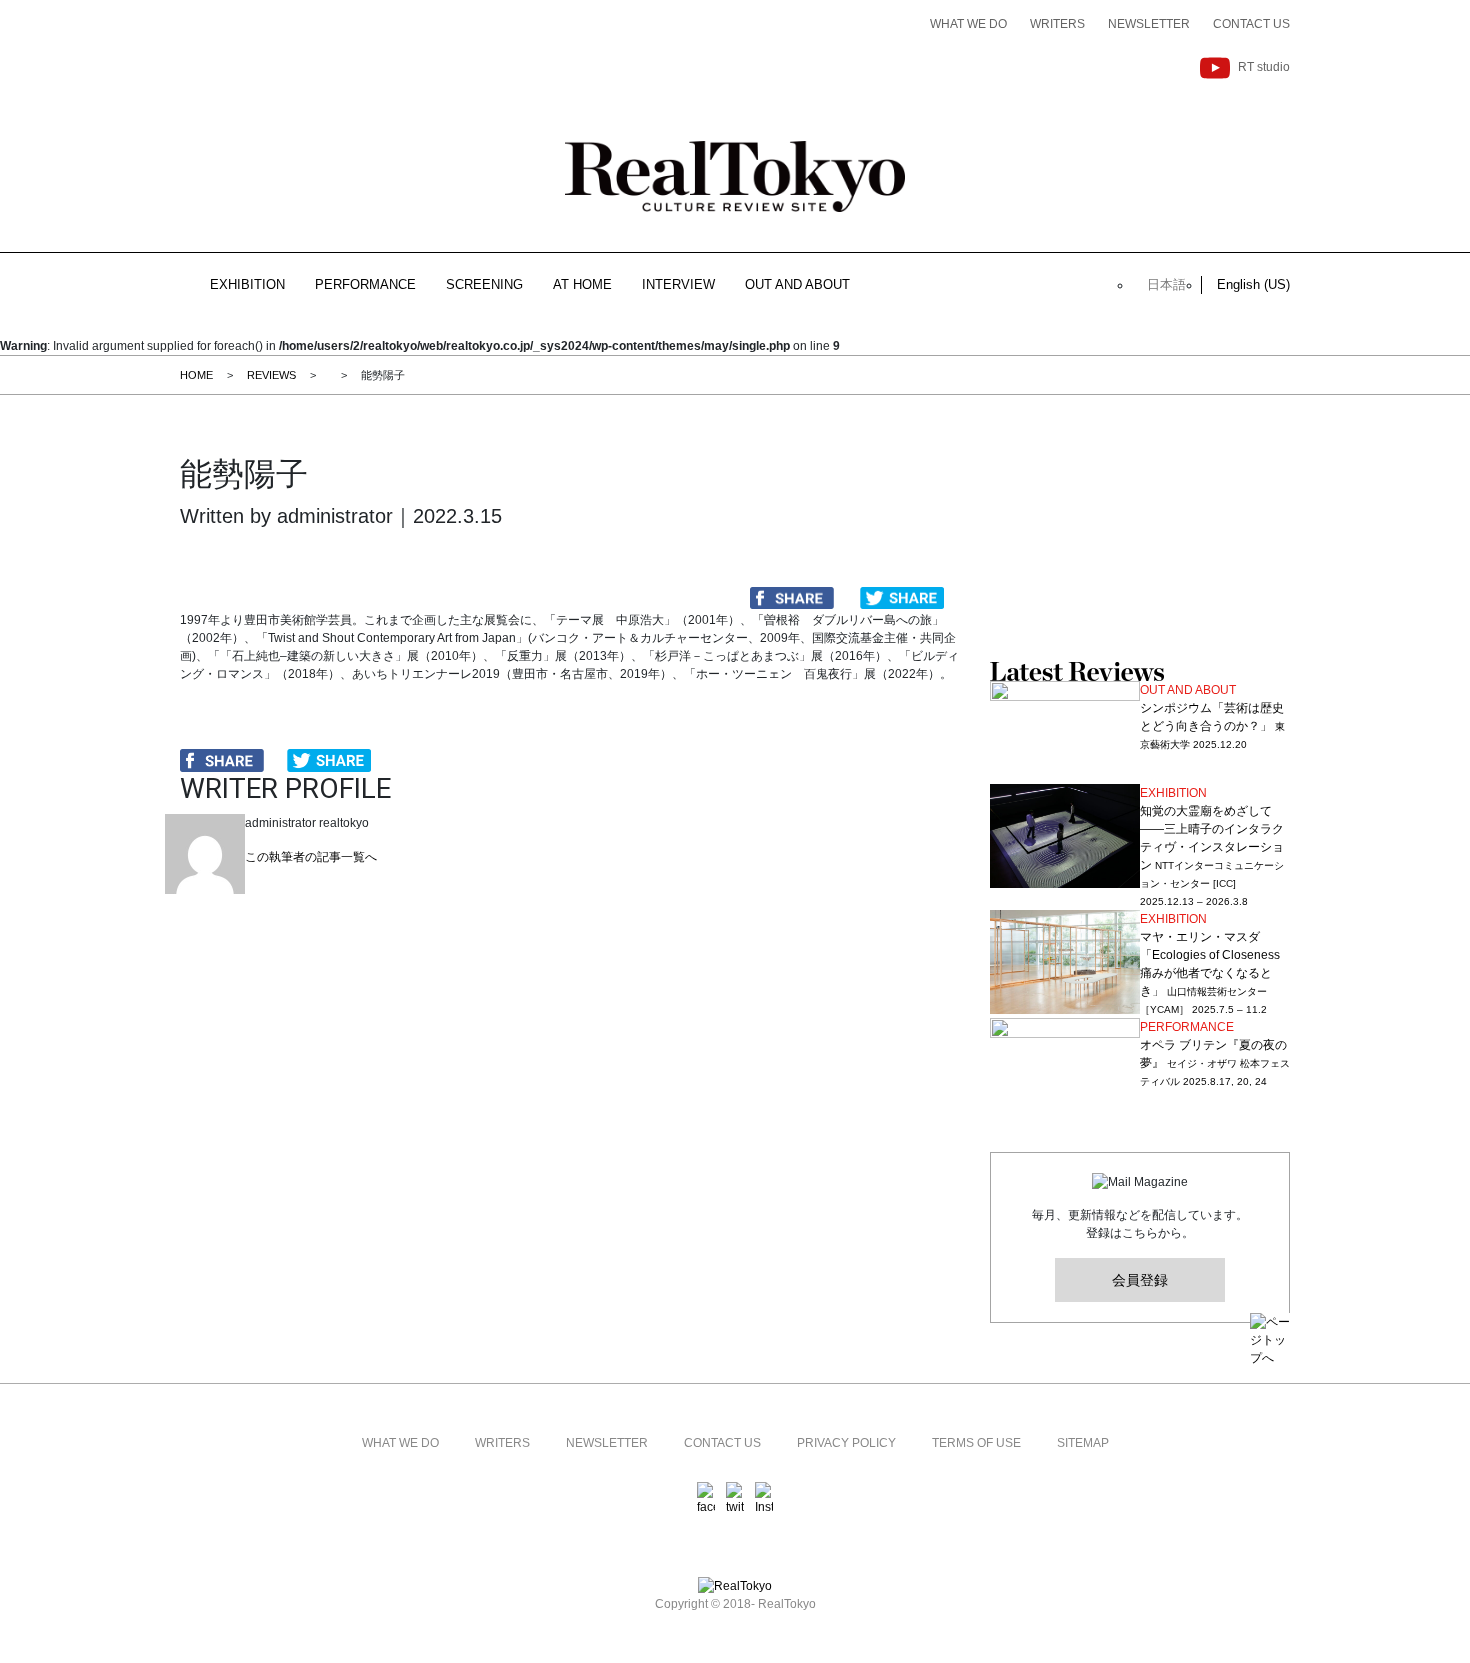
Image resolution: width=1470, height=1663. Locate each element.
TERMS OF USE (976, 1443)
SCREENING (484, 284)
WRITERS (1057, 24)
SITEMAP (1083, 1443)
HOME (196, 375)
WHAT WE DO (968, 24)
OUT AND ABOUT (797, 284)
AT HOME (582, 284)
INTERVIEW (678, 284)
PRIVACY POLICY (846, 1443)
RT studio (1264, 67)
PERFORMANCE (365, 284)
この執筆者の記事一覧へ (311, 857)
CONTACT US (1251, 24)
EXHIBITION (247, 284)
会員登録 (1140, 1280)
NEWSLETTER (1149, 24)
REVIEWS (271, 375)
